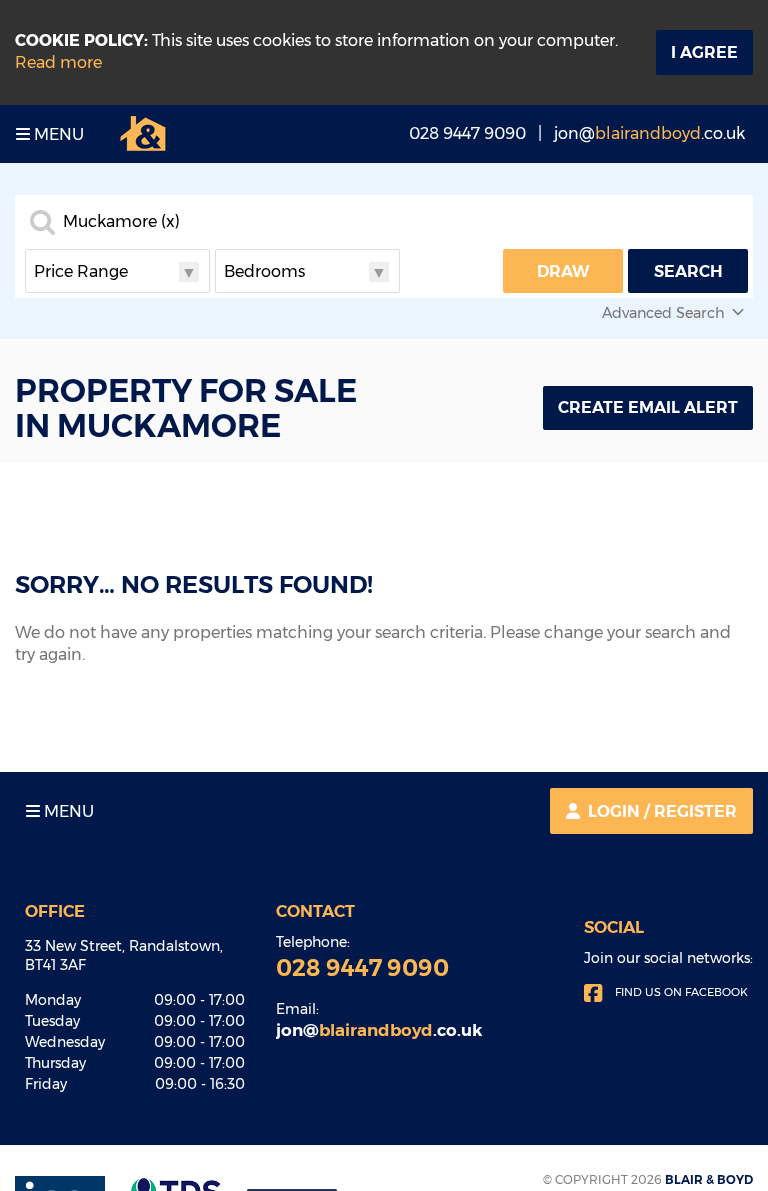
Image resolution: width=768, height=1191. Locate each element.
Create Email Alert (648, 407)
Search (688, 271)
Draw (563, 271)
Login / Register (662, 811)
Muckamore (121, 222)
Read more (58, 62)
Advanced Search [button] (663, 313)
